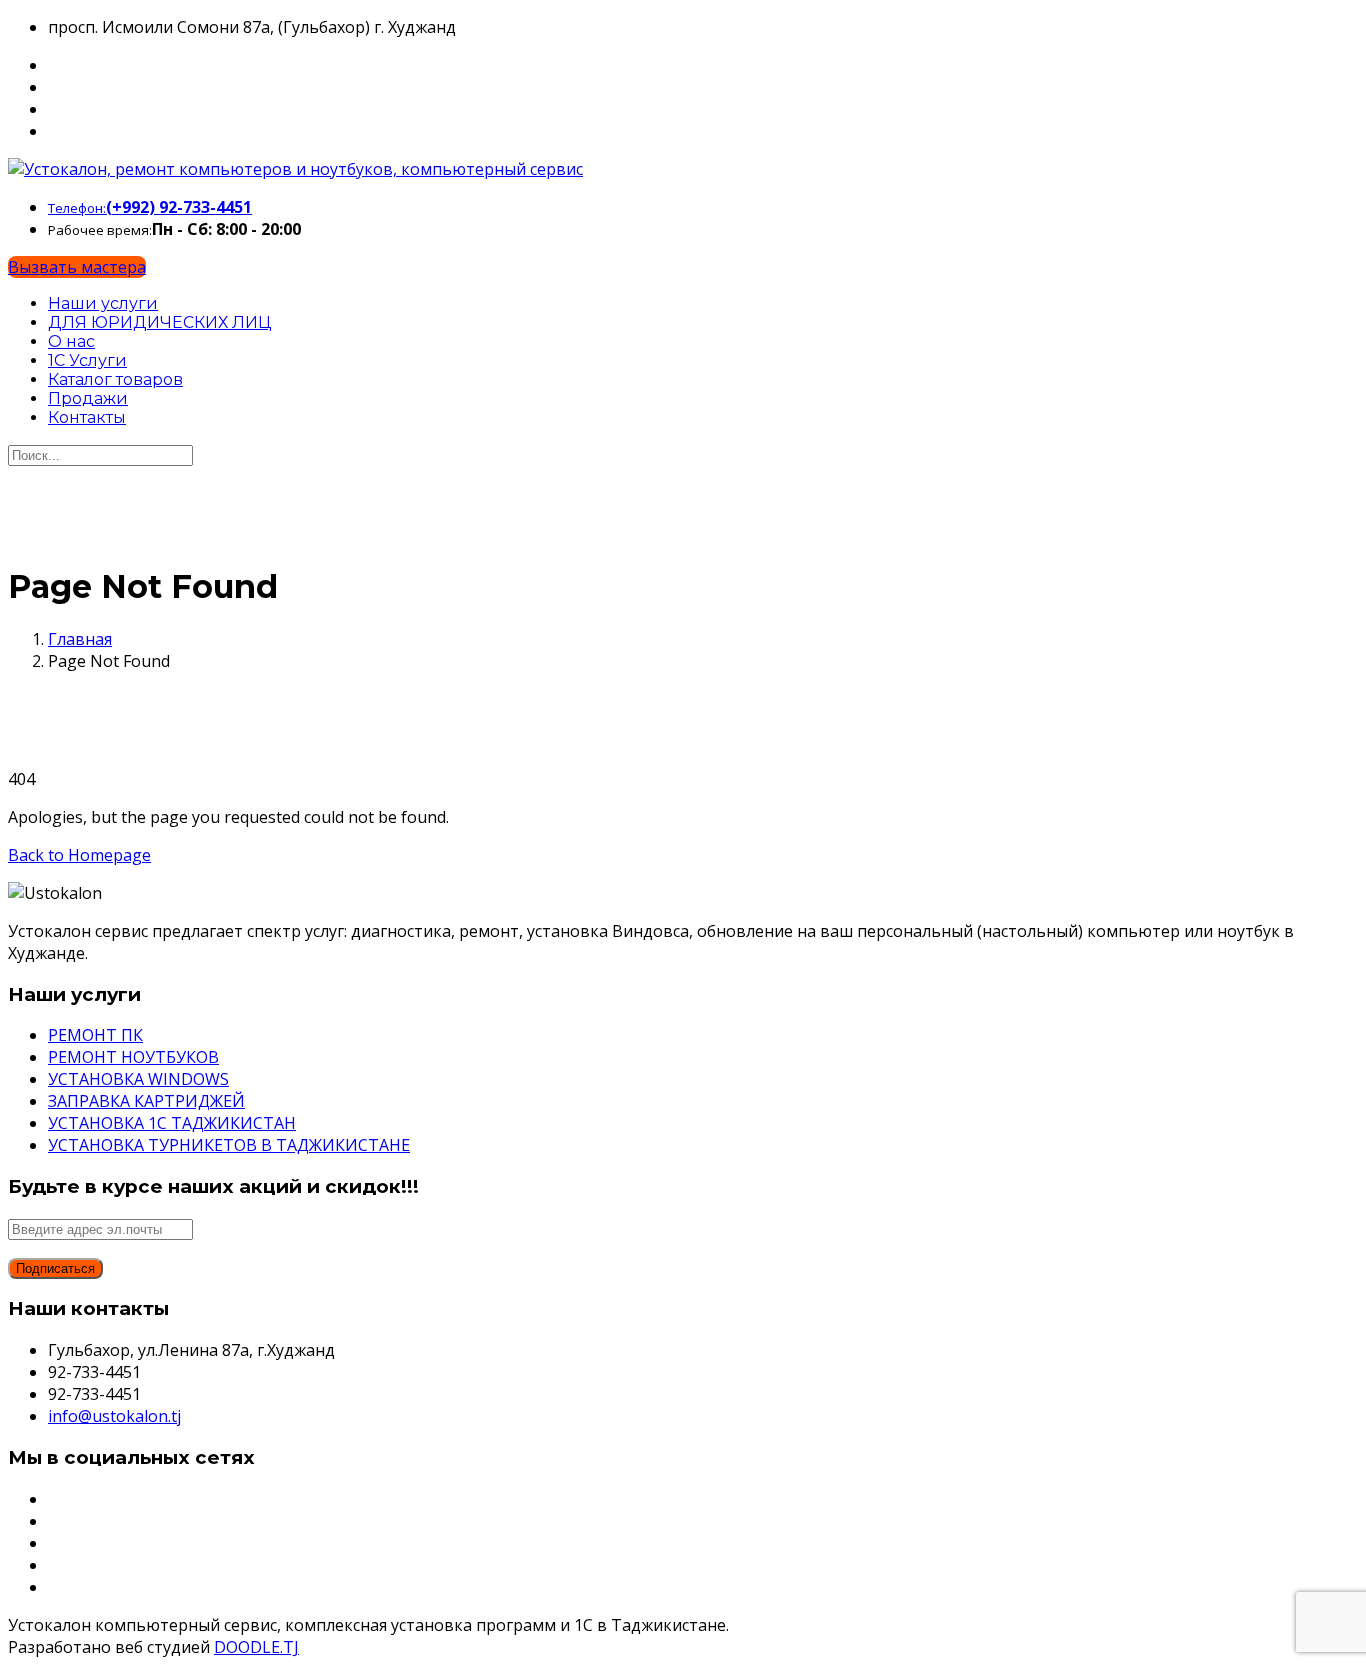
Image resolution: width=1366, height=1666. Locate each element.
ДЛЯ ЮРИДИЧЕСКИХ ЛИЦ (159, 322)
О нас (71, 341)
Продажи (88, 398)
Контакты (87, 417)
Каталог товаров (115, 379)
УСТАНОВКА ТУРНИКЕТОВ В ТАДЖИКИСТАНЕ (229, 1145)
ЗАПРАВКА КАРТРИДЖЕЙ (146, 1101)
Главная (80, 639)
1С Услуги (87, 360)
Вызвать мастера (77, 267)
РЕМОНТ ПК (95, 1035)
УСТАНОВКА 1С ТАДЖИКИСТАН (172, 1123)
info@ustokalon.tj (114, 1416)
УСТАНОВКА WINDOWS (138, 1079)
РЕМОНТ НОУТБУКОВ (133, 1057)
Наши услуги (103, 303)
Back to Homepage (79, 855)
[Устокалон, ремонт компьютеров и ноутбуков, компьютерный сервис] (295, 169)
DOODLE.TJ (256, 1647)
